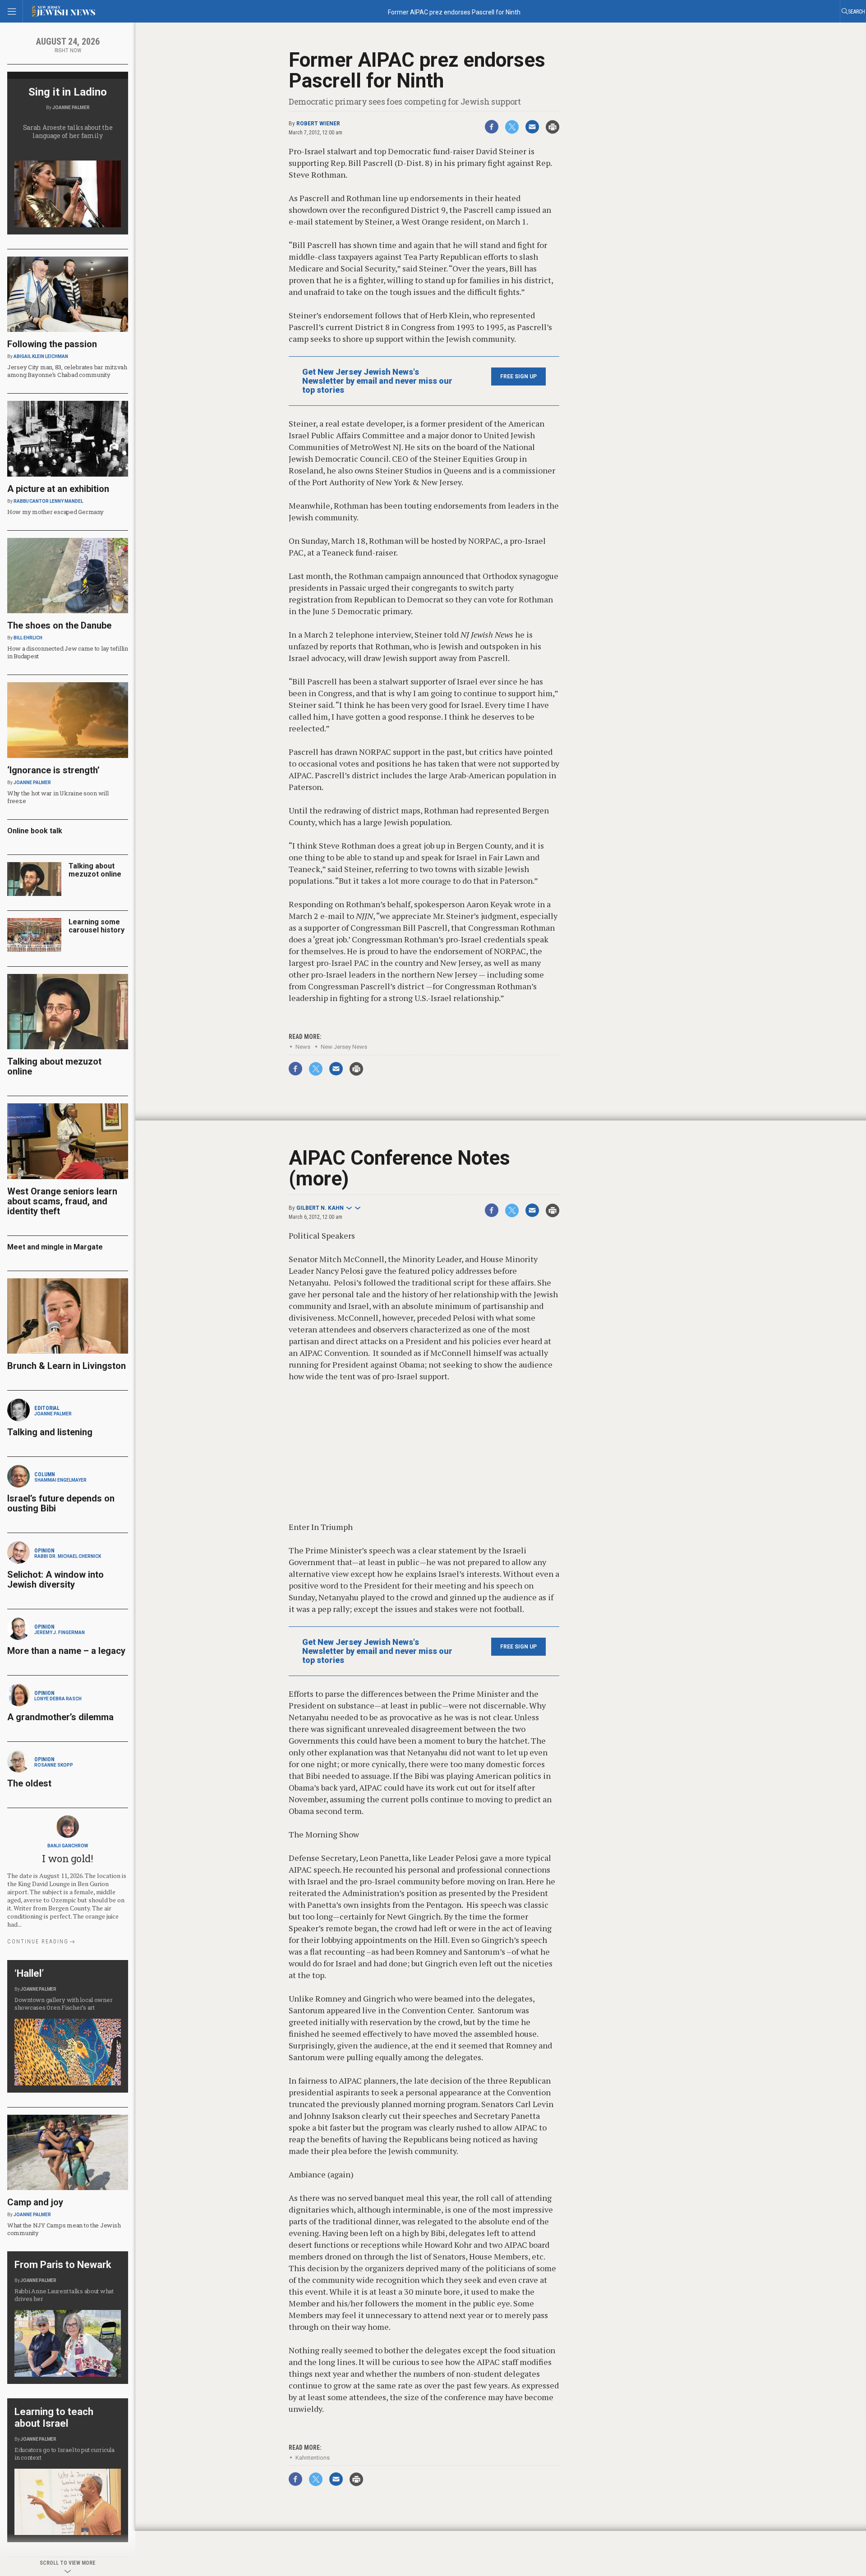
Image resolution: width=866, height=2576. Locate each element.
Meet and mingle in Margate (55, 1247)
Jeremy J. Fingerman (60, 1632)
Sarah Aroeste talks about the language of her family (68, 131)
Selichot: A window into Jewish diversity (55, 1580)
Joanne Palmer (71, 108)
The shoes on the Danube (59, 625)
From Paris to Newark (63, 2265)
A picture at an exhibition (58, 489)
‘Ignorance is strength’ (53, 770)
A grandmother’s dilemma (60, 1717)
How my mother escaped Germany (55, 512)
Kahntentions (313, 2458)
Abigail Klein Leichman (41, 356)
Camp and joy (35, 2202)
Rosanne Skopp (54, 1765)
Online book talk (35, 831)
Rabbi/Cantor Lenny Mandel (48, 501)
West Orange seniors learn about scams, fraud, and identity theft (62, 1201)
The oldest (30, 1783)
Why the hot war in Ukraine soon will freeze (58, 797)
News (303, 1047)
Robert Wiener (318, 124)
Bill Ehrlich (28, 638)
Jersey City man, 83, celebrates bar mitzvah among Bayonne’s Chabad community (67, 371)
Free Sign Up (518, 377)
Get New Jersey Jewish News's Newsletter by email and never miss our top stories (377, 381)
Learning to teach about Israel (54, 2418)
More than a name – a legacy (66, 1651)
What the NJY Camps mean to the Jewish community (64, 2229)
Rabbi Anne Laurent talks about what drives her (64, 2295)
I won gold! (67, 1858)
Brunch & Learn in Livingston (67, 1366)
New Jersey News (344, 1047)
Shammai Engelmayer (60, 1480)
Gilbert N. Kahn (320, 1208)
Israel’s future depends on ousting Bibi (61, 1503)
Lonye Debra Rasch (58, 1699)
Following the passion (52, 344)
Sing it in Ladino (68, 92)
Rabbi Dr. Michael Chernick (68, 1556)
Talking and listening (50, 1432)
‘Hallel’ (29, 1973)
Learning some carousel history (97, 926)
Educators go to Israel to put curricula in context (64, 2454)
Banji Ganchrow (68, 1846)
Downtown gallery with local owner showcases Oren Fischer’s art (63, 2004)
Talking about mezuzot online (95, 870)
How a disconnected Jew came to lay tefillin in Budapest (68, 652)
